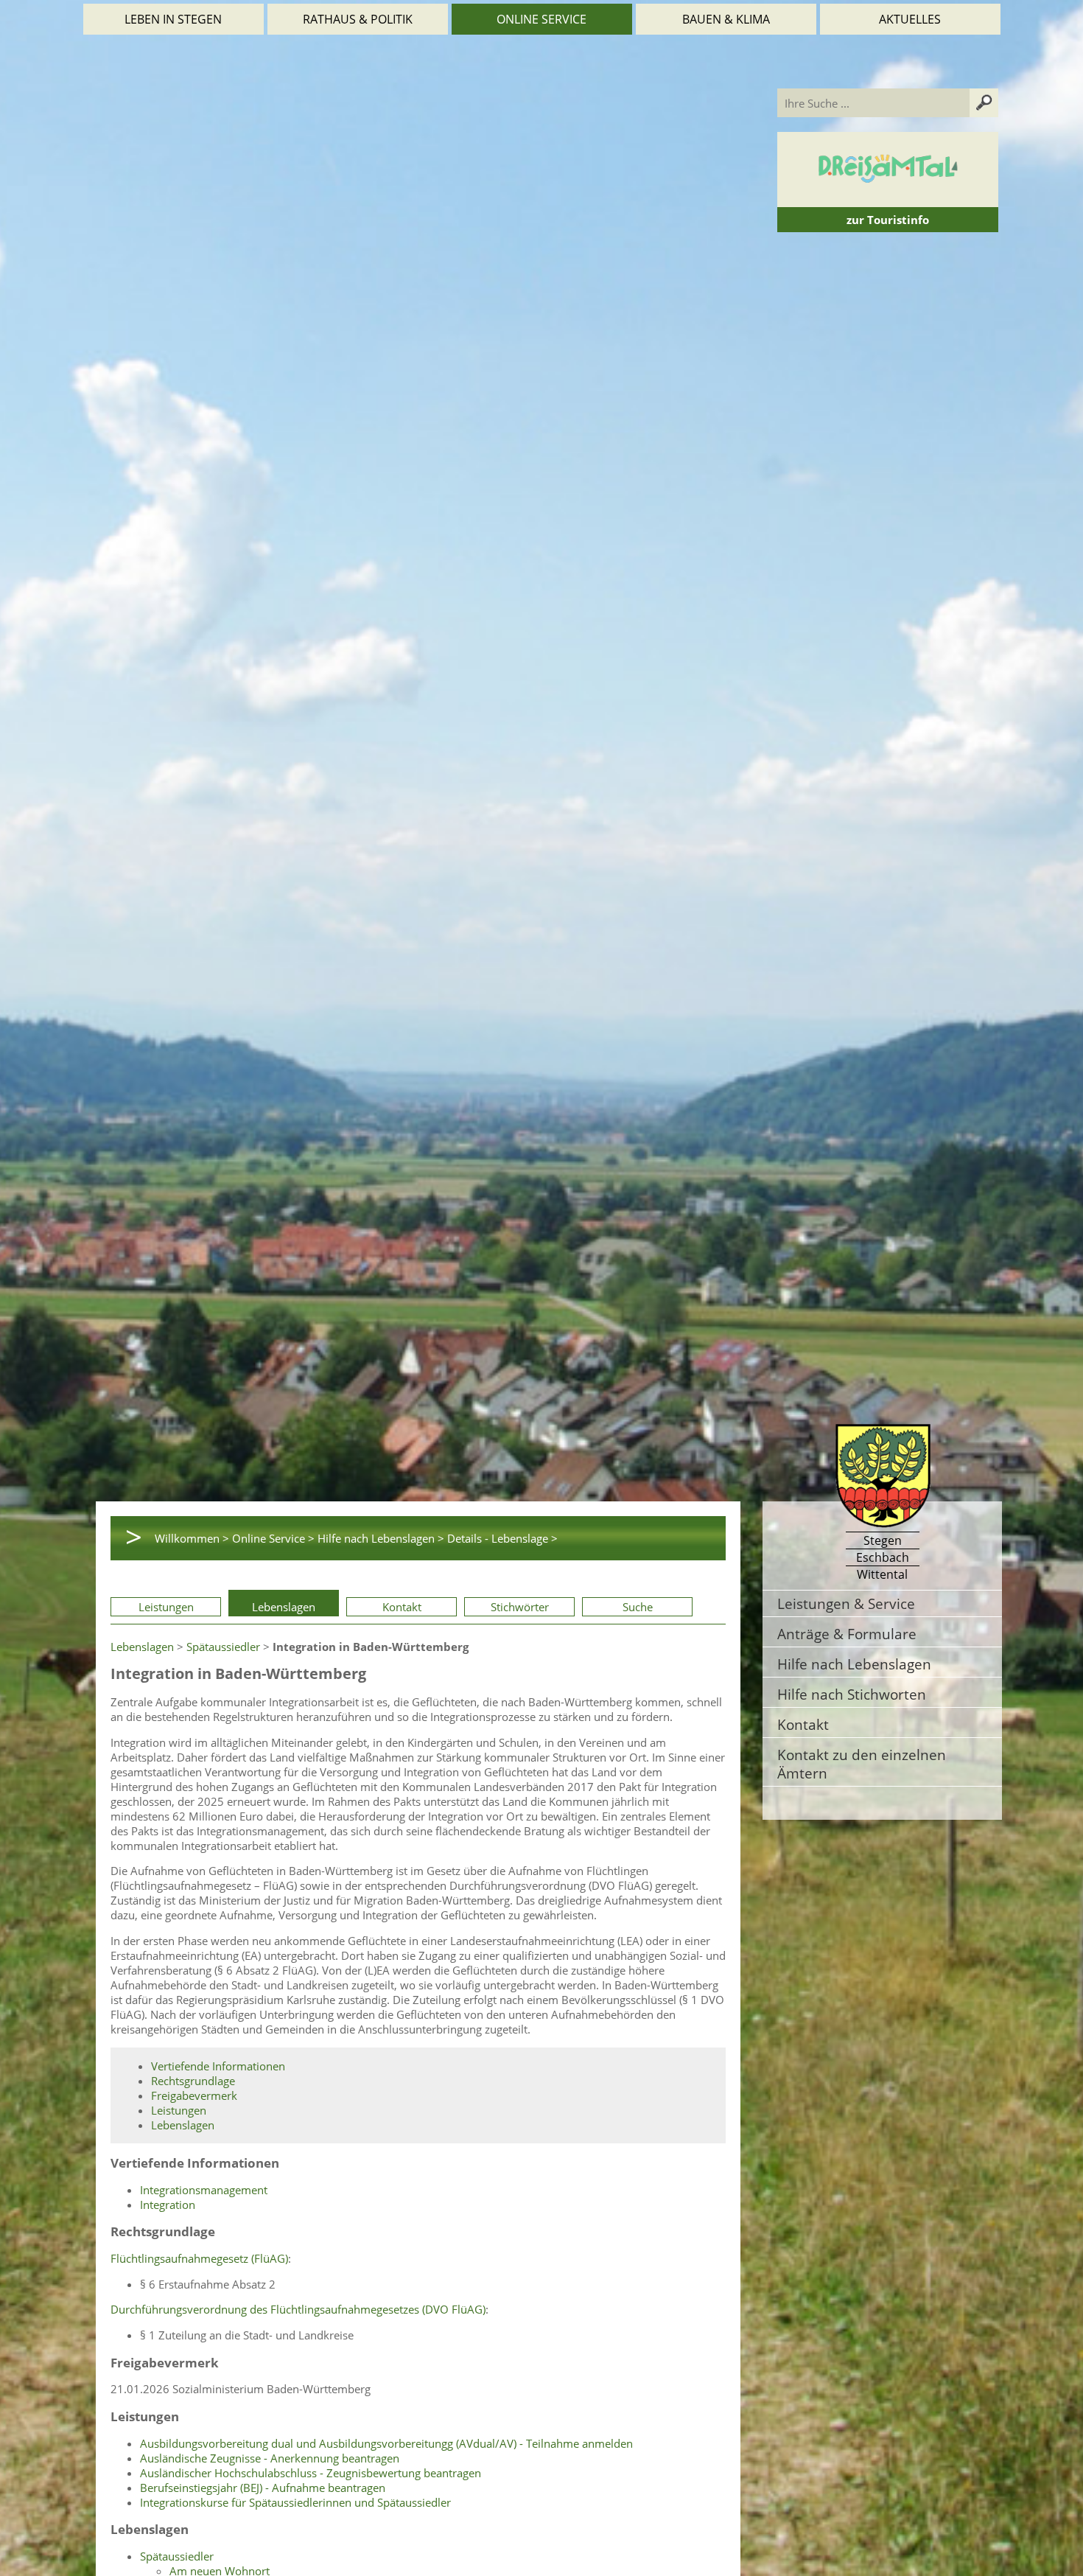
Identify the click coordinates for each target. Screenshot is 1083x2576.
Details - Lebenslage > (502, 1538)
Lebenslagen (284, 1607)
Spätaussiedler (223, 1647)
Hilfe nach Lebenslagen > (381, 1538)
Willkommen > (192, 1538)
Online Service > (273, 1538)
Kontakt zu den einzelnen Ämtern (862, 1764)
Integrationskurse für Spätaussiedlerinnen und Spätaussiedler (295, 2502)
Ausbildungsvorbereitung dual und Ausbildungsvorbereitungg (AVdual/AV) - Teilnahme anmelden (386, 2443)
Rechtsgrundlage (193, 2081)
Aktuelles (910, 19)
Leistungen (166, 1607)
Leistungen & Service (846, 1603)
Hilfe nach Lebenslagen (854, 1664)
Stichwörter (520, 1607)
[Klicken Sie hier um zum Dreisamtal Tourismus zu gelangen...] (888, 200)
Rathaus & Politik (358, 19)
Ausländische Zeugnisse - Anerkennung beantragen (270, 2458)
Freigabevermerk (194, 2095)
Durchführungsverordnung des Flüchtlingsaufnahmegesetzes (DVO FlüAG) (298, 2309)
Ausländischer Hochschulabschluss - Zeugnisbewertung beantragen (311, 2473)
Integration (168, 2205)
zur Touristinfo (888, 220)
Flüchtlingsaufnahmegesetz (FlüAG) (199, 2258)
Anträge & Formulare (847, 1634)
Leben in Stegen (173, 19)
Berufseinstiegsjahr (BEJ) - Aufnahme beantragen (263, 2488)
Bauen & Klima (726, 19)
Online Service (541, 19)
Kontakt (402, 1607)
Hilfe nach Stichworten (852, 1694)
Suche (638, 1607)
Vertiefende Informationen (218, 2066)
